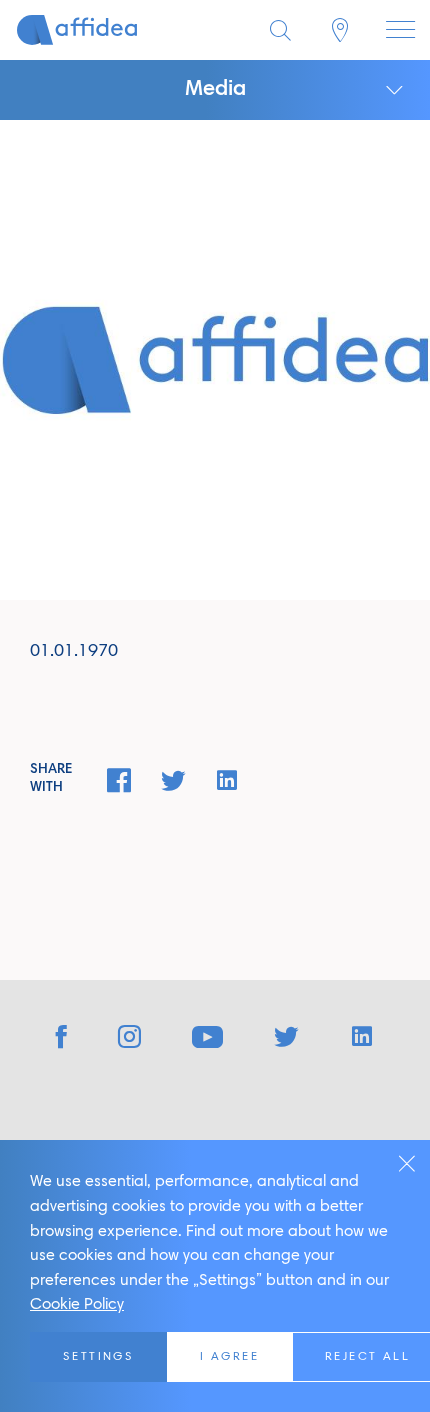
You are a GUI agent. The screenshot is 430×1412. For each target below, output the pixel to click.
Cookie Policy (77, 1305)
